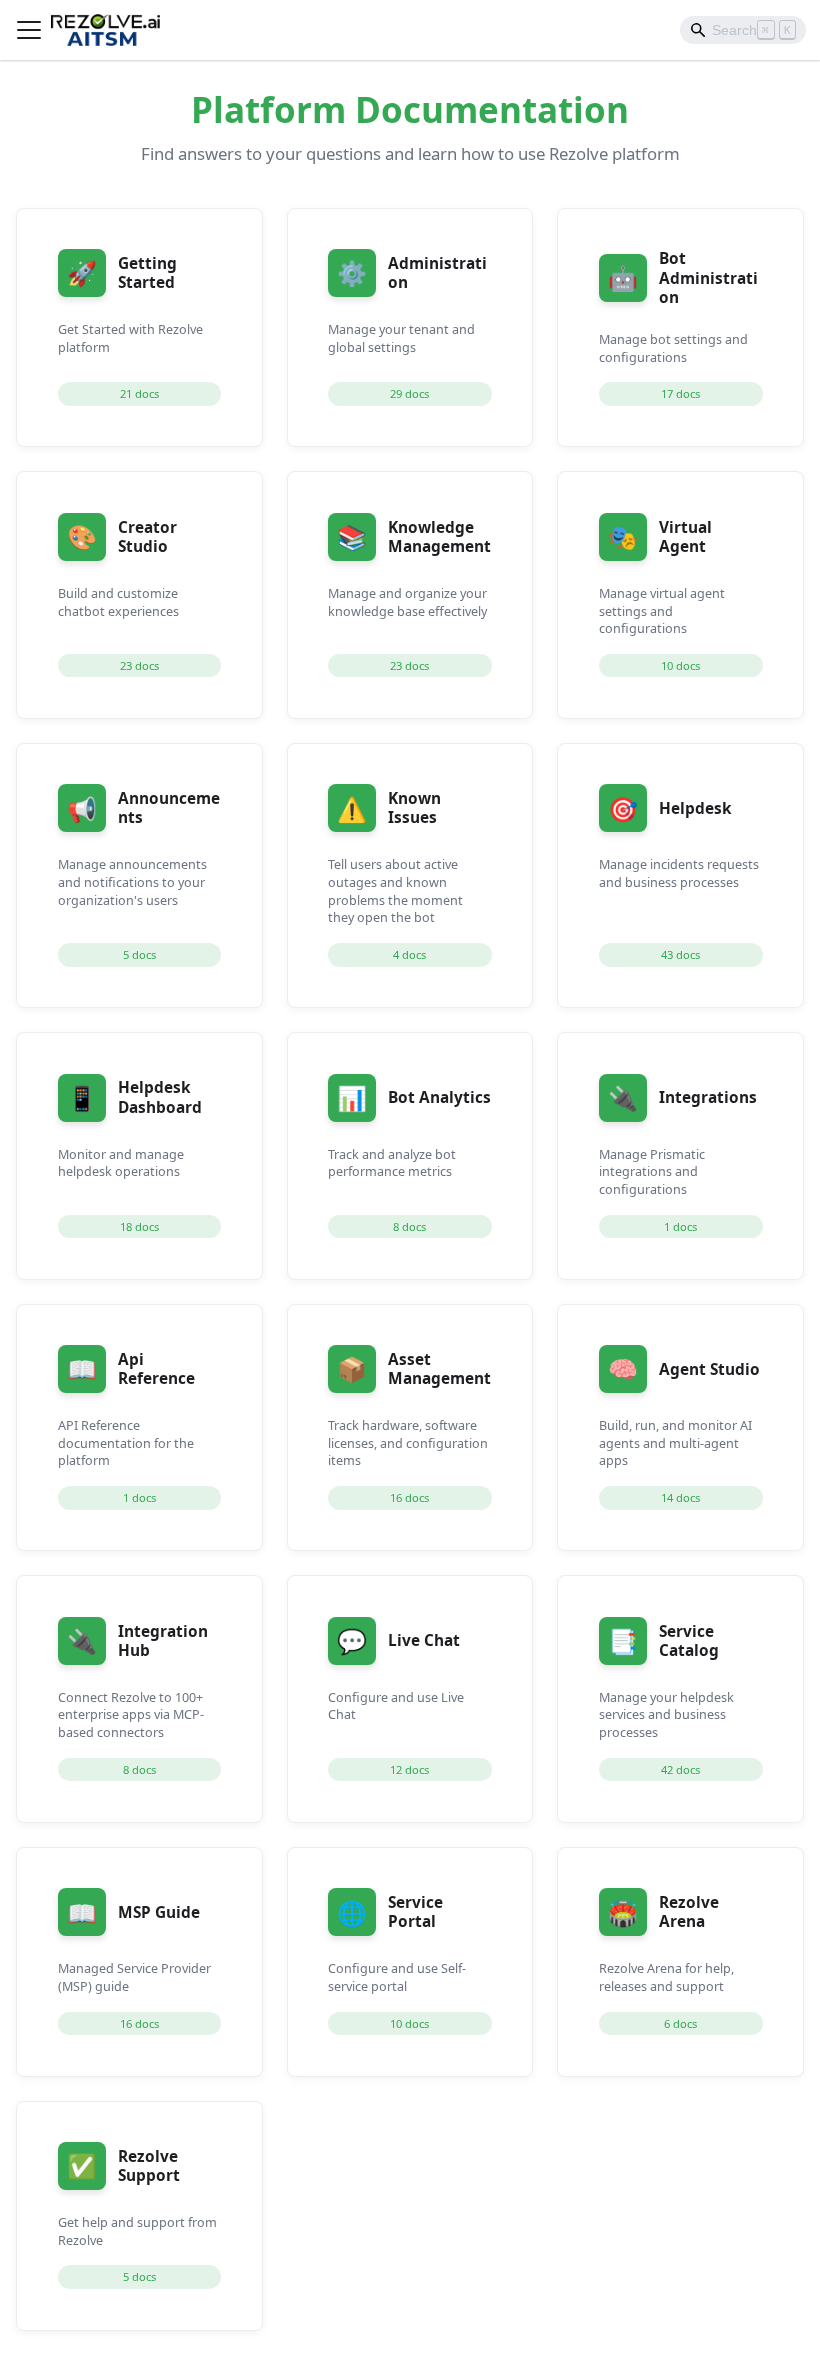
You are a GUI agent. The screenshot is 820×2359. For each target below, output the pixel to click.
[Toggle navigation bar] (29, 30)
